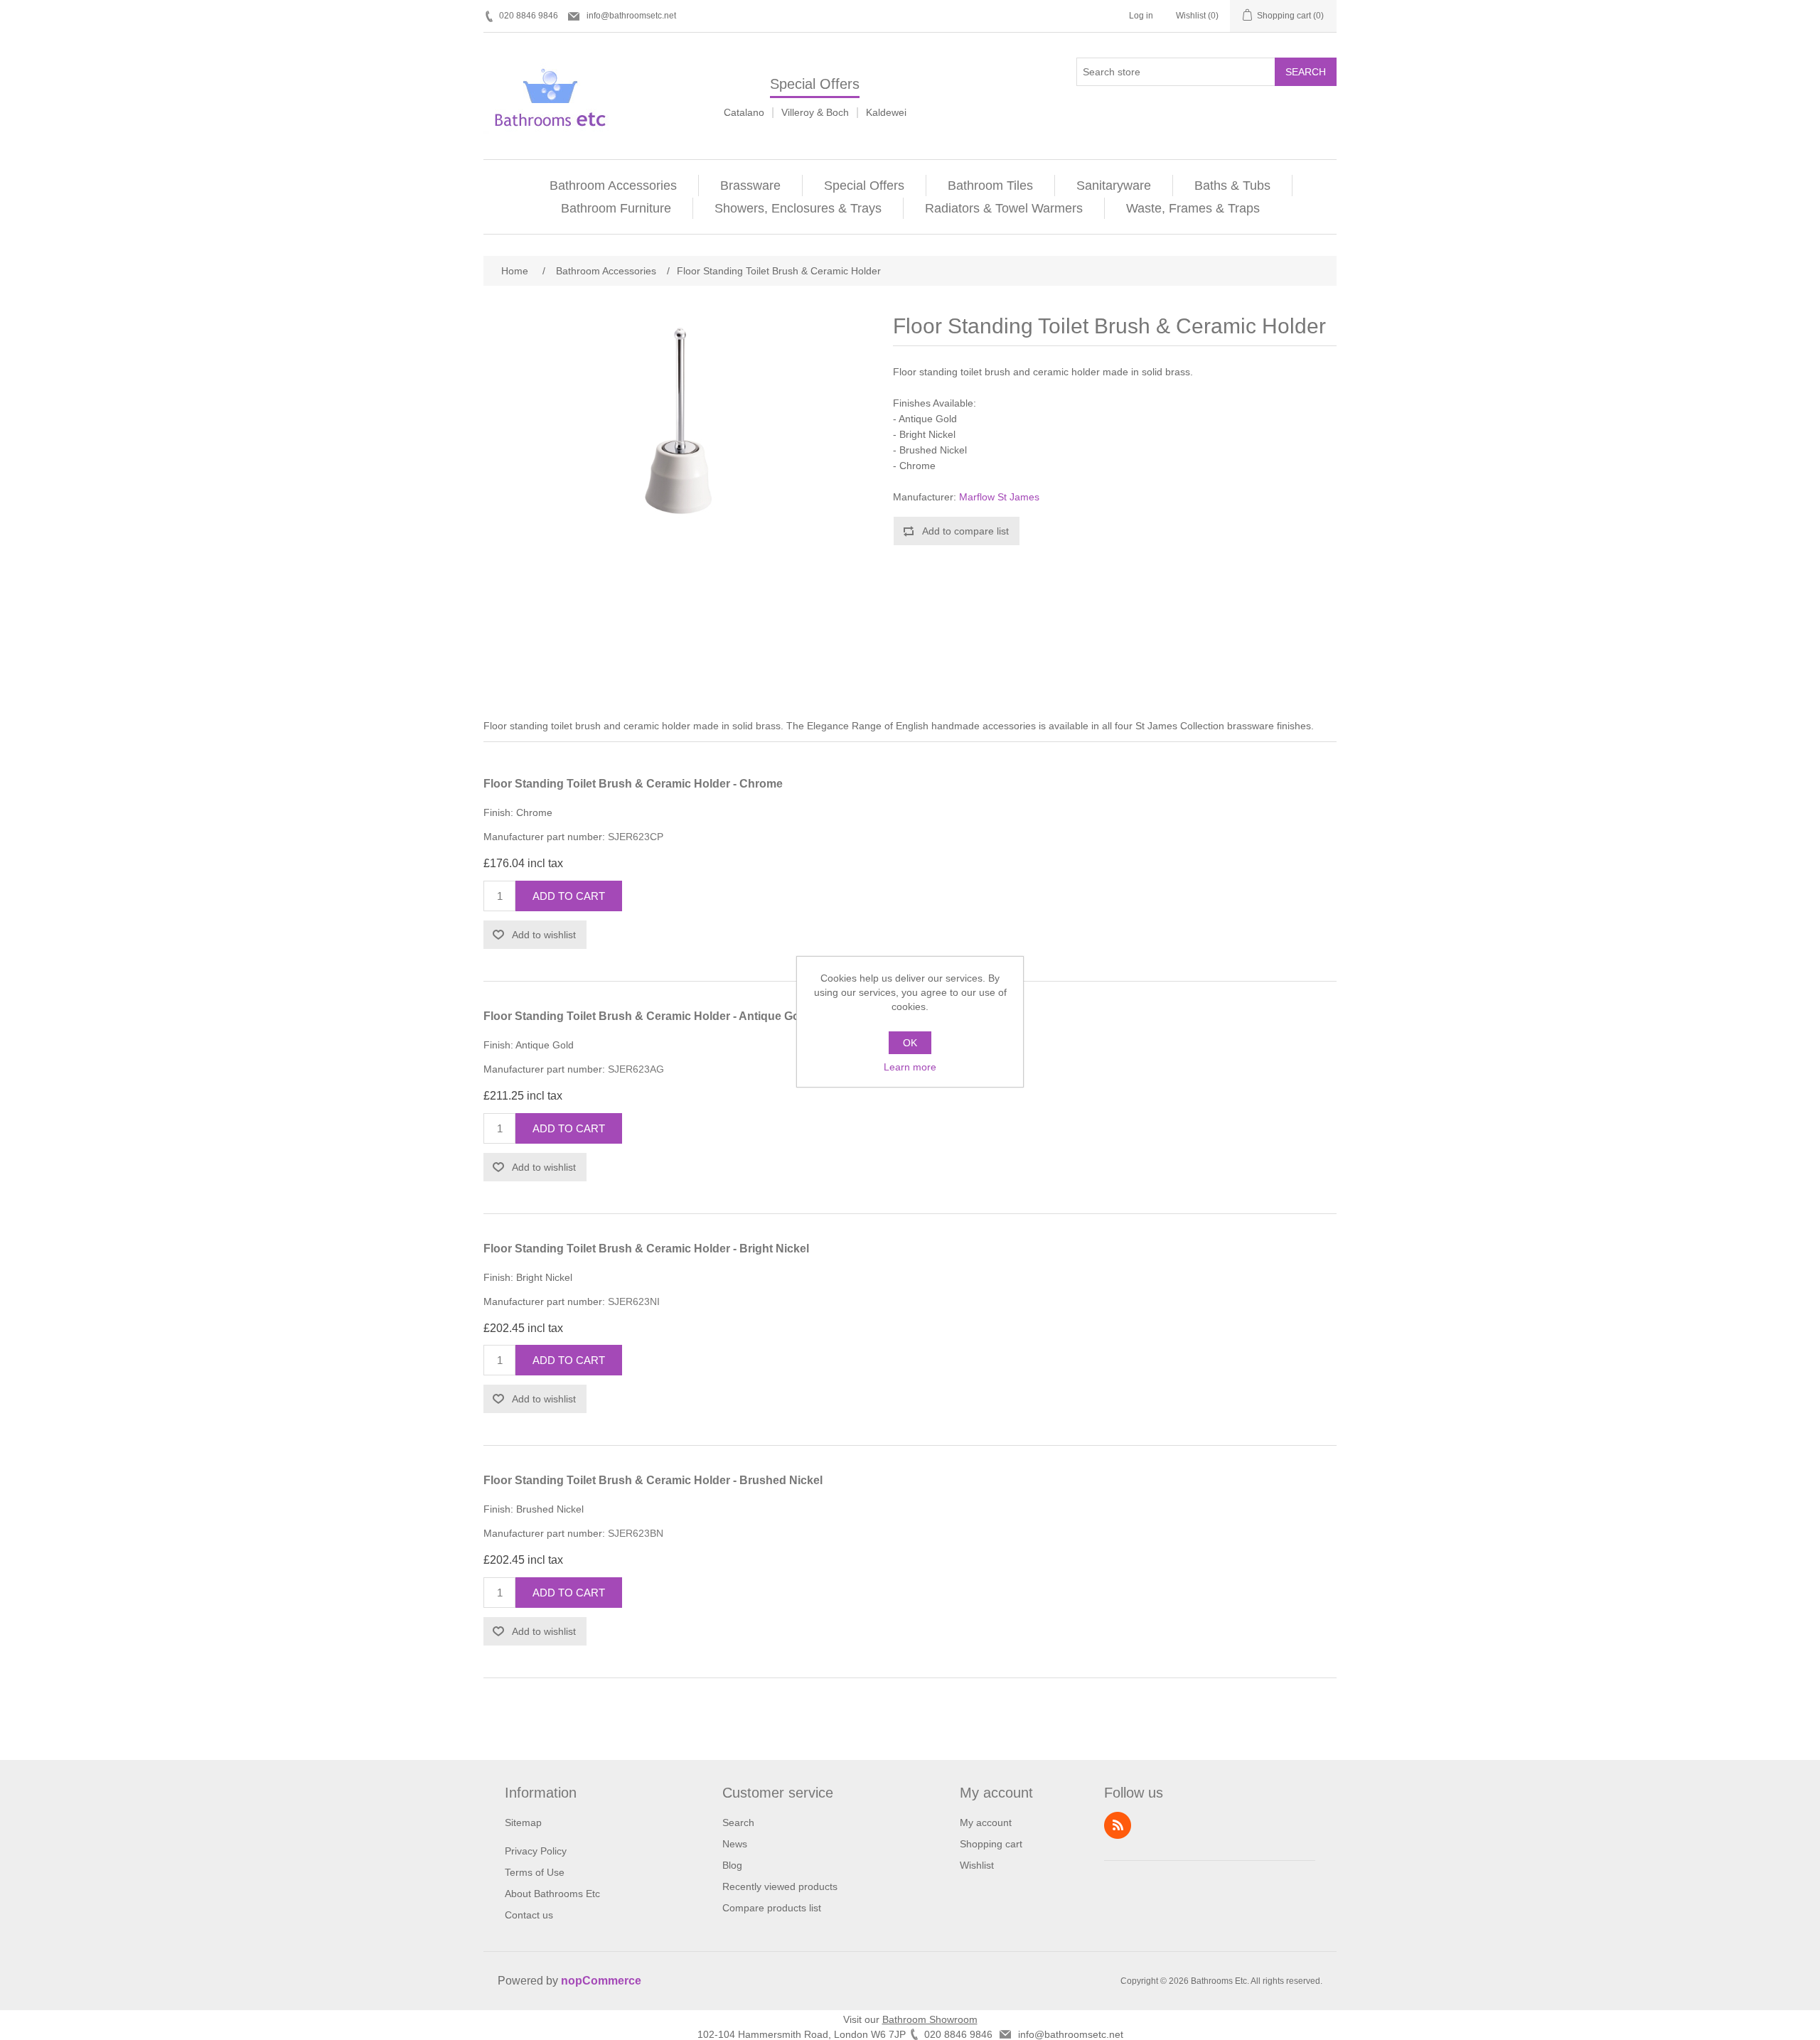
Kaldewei (886, 112)
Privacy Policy (536, 1851)
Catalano (744, 112)
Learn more (910, 1067)
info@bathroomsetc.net (631, 16)
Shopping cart (991, 1844)
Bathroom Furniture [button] (616, 208)
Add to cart (569, 896)
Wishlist (977, 1865)
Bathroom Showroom (930, 2019)
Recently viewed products (780, 1886)
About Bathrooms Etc (552, 1894)
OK (910, 1043)
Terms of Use (535, 1872)
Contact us (529, 1915)
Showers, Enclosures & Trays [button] (798, 208)
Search (1306, 72)
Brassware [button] (750, 186)
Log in (1141, 16)
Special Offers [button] (864, 186)
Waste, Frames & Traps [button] (1193, 208)
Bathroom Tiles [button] (990, 186)
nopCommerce (601, 1981)
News (735, 1844)
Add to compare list (965, 531)
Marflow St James (999, 497)
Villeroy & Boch (815, 112)
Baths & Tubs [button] (1232, 186)
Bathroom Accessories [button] (613, 186)
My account (986, 1822)
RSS (1118, 1825)
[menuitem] (614, 186)
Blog (732, 1865)
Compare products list (772, 1908)
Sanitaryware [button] (1114, 186)
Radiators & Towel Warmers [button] (1004, 208)
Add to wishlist (544, 935)
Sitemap (523, 1822)
